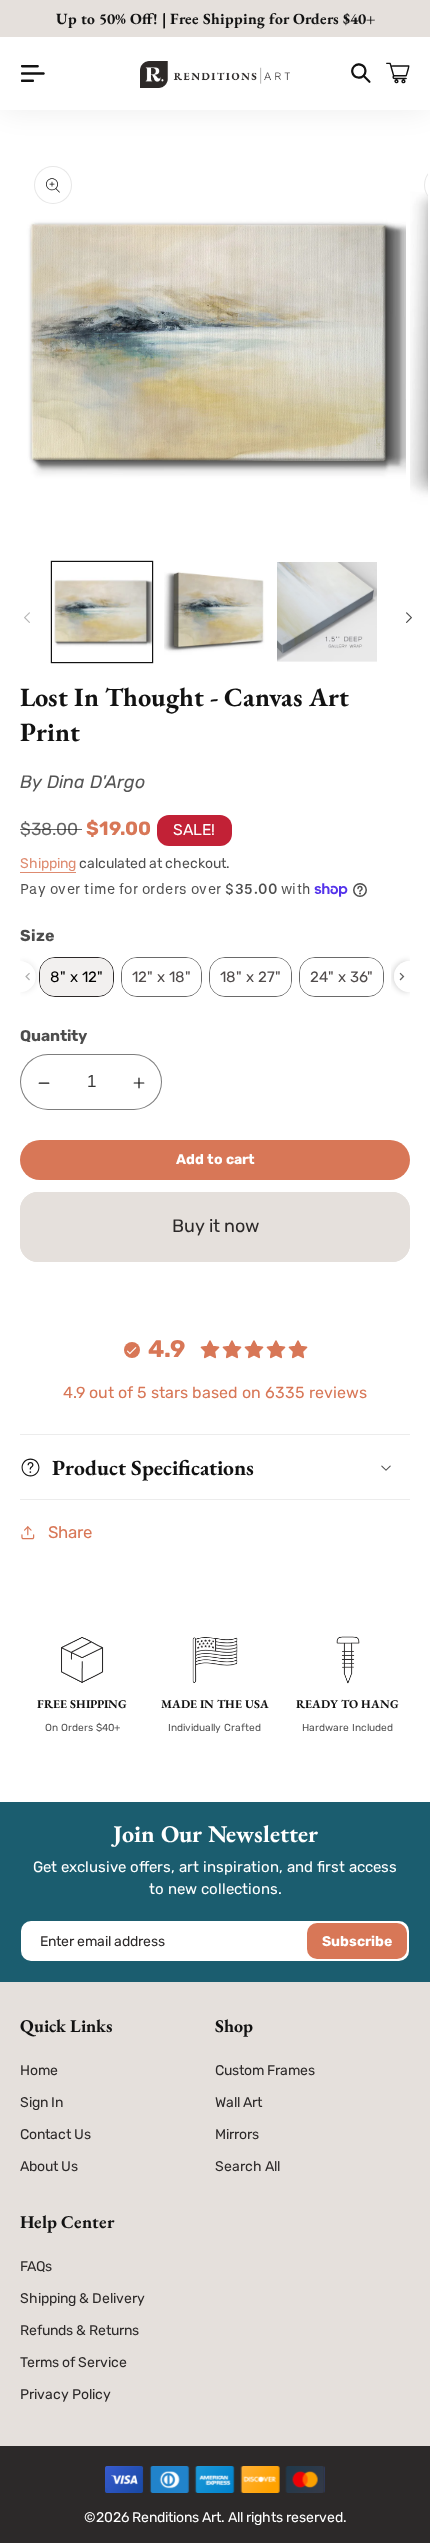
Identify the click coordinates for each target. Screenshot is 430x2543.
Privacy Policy (65, 2394)
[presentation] (402, 976)
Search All (247, 2166)
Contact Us (55, 2134)
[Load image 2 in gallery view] (214, 612)
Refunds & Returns (79, 2330)
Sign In (41, 2102)
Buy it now (215, 1226)
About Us (49, 2166)
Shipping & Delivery (82, 2298)
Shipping (48, 863)
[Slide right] (406, 618)
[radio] (76, 977)
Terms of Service (73, 2362)
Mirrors (237, 2134)
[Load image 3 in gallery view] (327, 612)
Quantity (53, 1035)
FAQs (36, 2266)
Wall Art (238, 2102)
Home (39, 2070)
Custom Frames (265, 2070)
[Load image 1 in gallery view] (102, 612)
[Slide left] (24, 618)
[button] (32, 73)
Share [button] (70, 1532)
